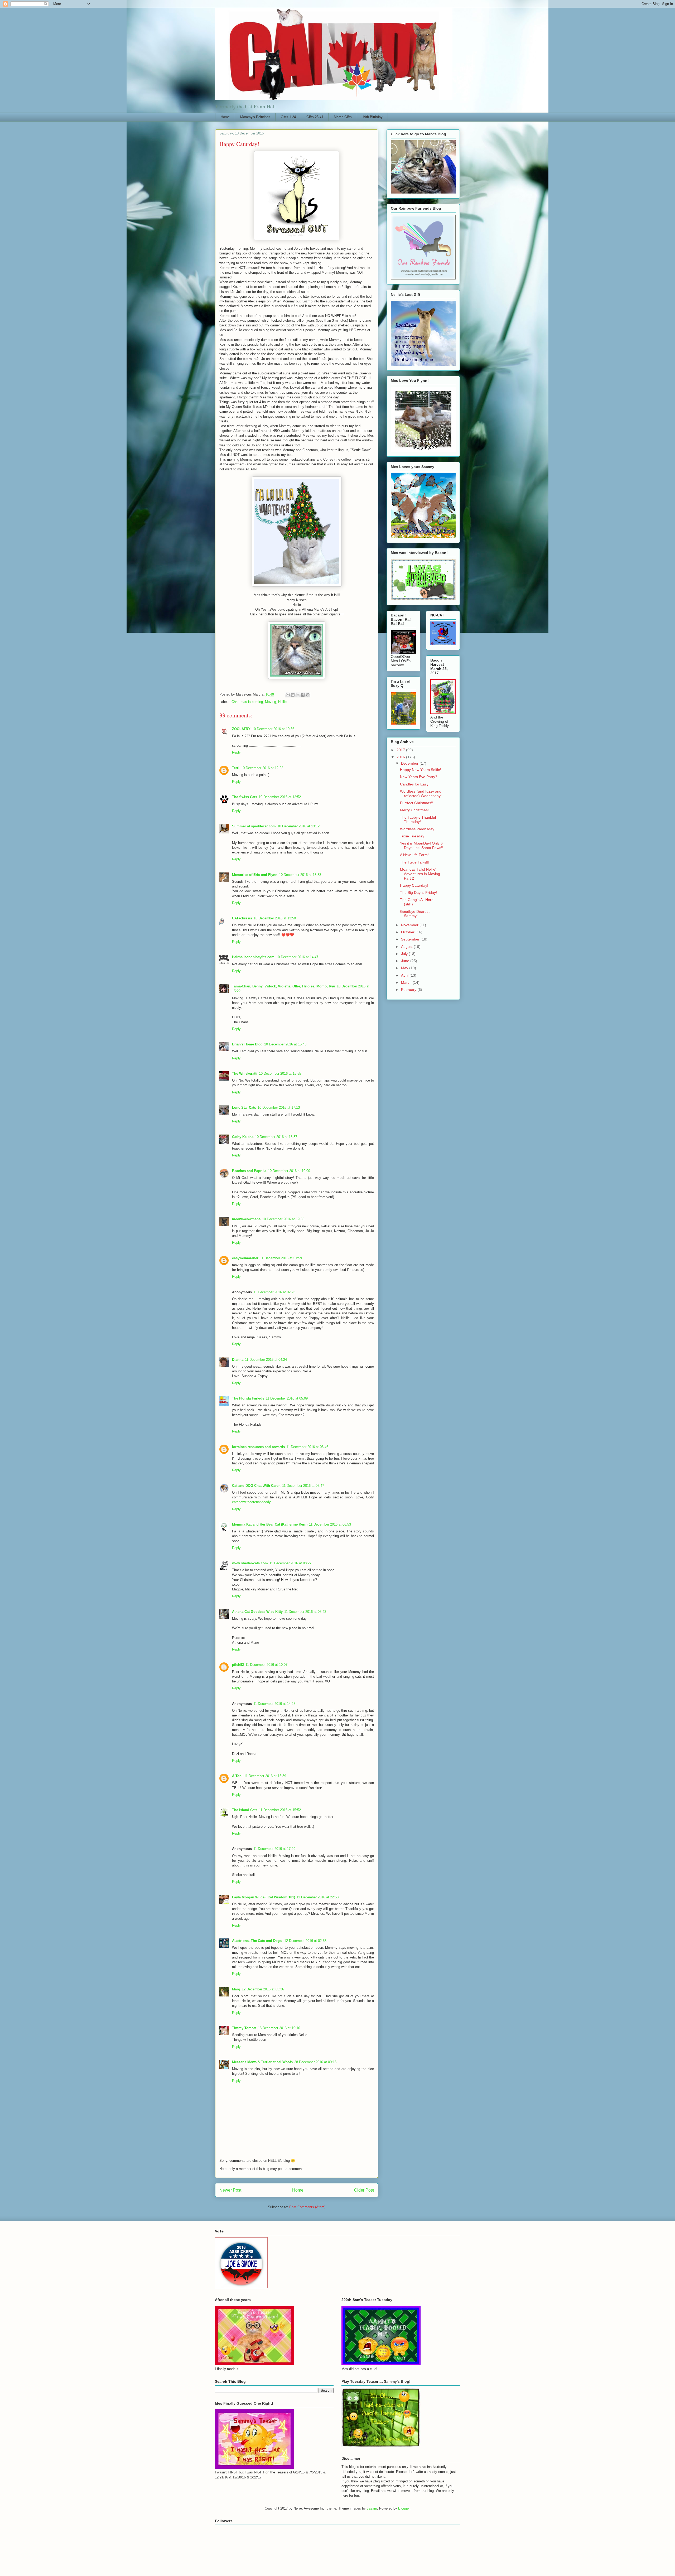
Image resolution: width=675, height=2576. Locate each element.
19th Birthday (372, 117)
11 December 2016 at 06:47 (303, 1486)
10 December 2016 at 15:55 (280, 1074)
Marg (236, 1989)
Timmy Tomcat (244, 2028)
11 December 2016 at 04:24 (266, 1360)
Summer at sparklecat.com (254, 826)
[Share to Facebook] (303, 695)
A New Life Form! (414, 855)
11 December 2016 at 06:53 (330, 1524)
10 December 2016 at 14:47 (297, 957)
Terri (236, 768)
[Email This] (288, 695)
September (411, 939)
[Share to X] (298, 695)
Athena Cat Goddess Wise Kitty (257, 1612)
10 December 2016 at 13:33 (300, 875)
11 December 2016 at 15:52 (280, 1810)
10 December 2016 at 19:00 (289, 1171)
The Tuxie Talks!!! (415, 862)
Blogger (404, 2508)
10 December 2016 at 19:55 (283, 1219)
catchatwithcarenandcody (251, 1502)
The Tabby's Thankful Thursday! (418, 820)
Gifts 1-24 (288, 117)
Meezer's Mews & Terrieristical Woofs (262, 2062)
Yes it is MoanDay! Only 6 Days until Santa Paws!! (422, 845)
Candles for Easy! (415, 784)
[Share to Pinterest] (308, 695)
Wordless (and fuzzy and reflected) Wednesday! (421, 793)
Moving (271, 702)
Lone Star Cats (244, 1108)
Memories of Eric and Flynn (255, 875)
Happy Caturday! (414, 885)
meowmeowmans (246, 1219)
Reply (236, 752)
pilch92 (238, 1665)
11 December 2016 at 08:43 (305, 1612)
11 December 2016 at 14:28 (274, 1704)
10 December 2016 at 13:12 (298, 826)
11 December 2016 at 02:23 (274, 1292)
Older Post (364, 2190)
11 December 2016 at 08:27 (290, 1563)
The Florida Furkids (248, 1398)
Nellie (282, 702)
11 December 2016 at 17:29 (274, 1849)
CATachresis (242, 918)
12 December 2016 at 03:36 (263, 1989)
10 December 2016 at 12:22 (262, 768)
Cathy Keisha (243, 1137)
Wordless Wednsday (417, 829)
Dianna (238, 1360)
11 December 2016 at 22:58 (318, 1897)
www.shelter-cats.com (250, 1563)
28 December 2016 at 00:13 (315, 2062)
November (410, 925)
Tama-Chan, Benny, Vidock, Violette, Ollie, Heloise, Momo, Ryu (284, 986)
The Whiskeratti (245, 1074)
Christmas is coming (247, 702)
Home (225, 117)
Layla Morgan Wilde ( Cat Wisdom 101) (264, 1897)
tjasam (372, 2508)
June (406, 961)
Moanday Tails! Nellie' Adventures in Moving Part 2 (420, 874)
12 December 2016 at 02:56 (305, 1941)
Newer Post (230, 2190)
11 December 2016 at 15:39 (265, 1776)
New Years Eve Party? (419, 777)
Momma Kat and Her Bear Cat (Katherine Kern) (270, 1524)
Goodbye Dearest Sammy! (415, 914)
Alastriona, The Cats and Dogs (257, 1941)
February (409, 990)
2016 (401, 757)
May (405, 968)
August (407, 947)
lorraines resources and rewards (258, 1447)
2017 (401, 750)
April (405, 975)
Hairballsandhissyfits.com (253, 957)
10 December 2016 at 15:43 (285, 1044)
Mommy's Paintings (255, 117)
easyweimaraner (245, 1258)
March (407, 982)
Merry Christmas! (414, 810)
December (410, 763)
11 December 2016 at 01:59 (281, 1258)
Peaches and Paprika (249, 1171)
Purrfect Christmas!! (417, 803)
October (408, 932)
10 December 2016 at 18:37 (276, 1137)
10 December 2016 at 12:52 (280, 797)
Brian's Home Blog (247, 1044)
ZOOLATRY (241, 729)
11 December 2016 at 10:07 (266, 1665)
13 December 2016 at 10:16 (279, 2028)
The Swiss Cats (245, 797)
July (405, 954)
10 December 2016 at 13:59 (275, 918)
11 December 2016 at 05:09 (287, 1398)
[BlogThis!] (293, 695)
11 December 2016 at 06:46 (307, 1447)
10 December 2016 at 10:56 (273, 729)
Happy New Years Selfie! (421, 770)
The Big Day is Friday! (418, 893)
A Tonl (237, 1776)
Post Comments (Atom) (307, 2207)
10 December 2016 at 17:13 (279, 1108)
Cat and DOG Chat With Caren (256, 1486)
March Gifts (343, 117)
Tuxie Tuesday (412, 836)
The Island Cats (245, 1810)
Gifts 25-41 (315, 117)
